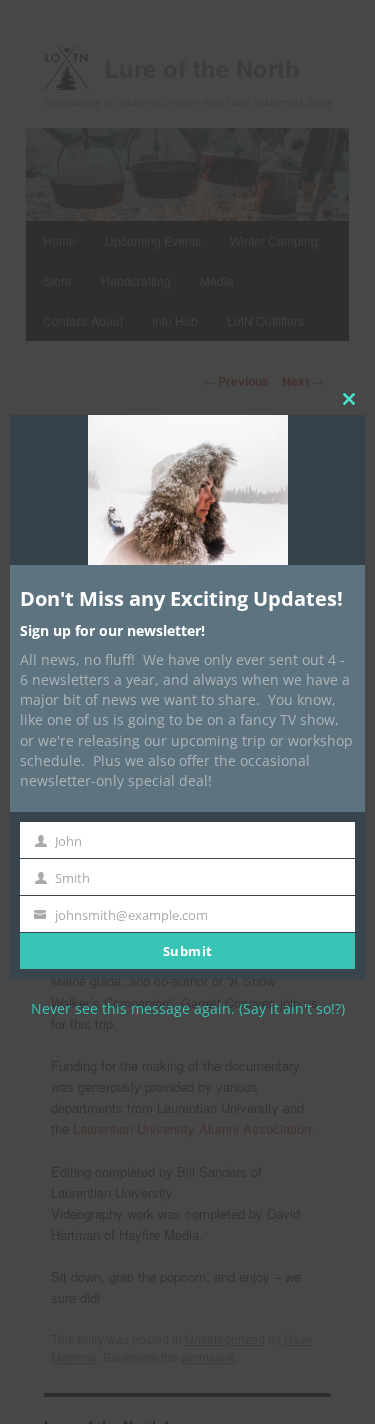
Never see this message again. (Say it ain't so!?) (188, 1008)
